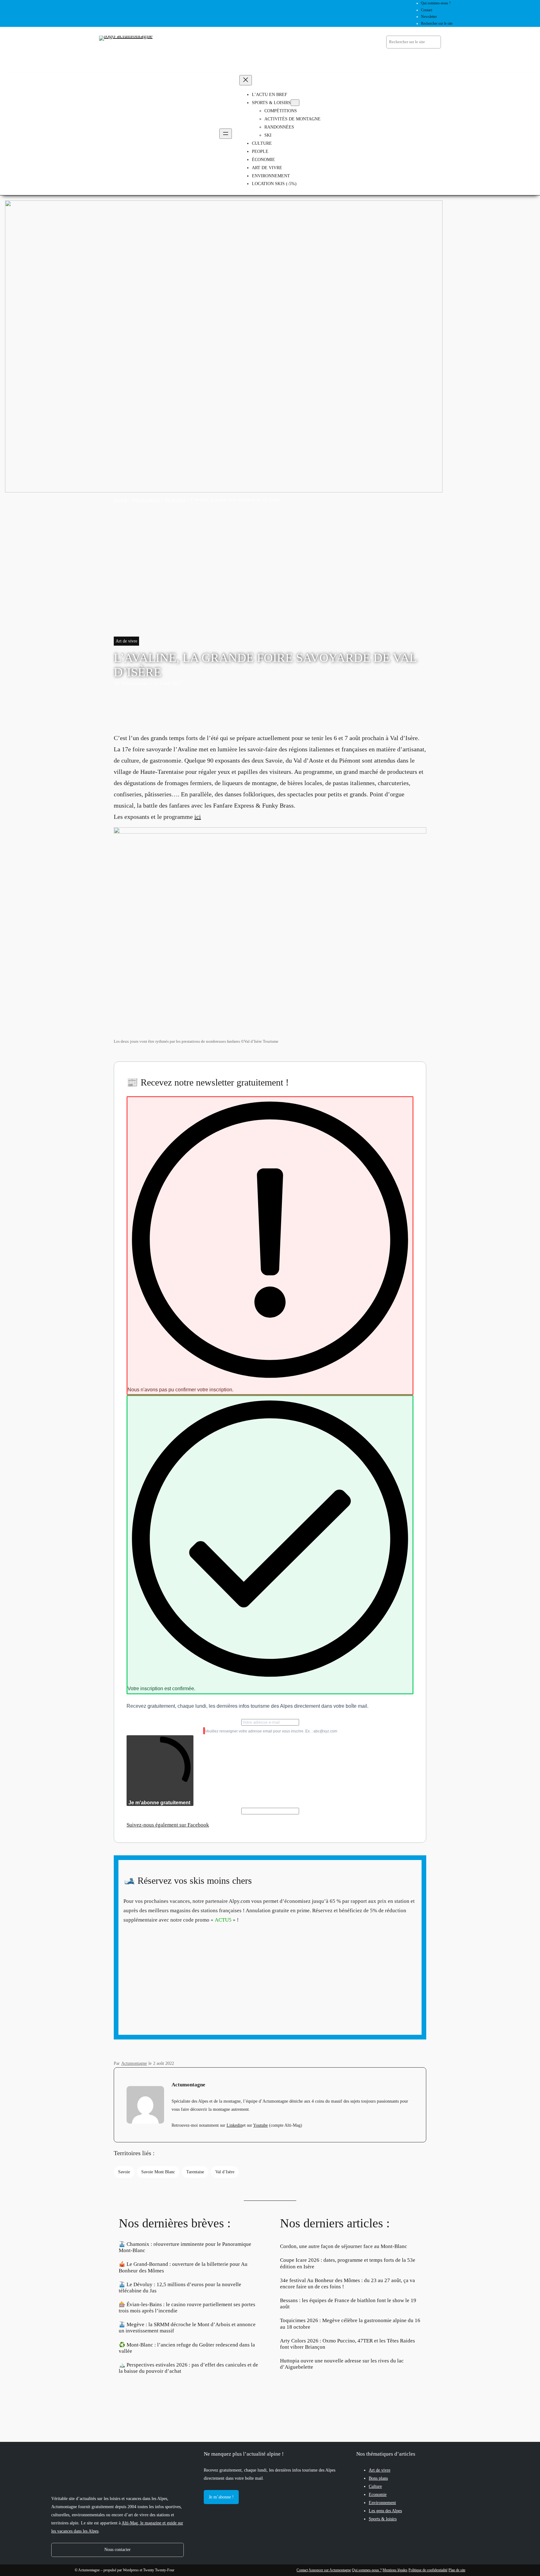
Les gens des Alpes (385, 2511)
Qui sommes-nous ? (367, 2570)
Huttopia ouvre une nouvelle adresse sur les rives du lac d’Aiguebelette (342, 2364)
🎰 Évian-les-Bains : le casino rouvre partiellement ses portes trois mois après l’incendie (187, 2308)
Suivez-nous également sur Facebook (168, 1825)
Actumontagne (134, 683)
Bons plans (378, 2478)
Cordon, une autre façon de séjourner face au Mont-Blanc (344, 2246)
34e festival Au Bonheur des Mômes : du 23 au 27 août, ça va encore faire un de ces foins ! (347, 2284)
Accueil (120, 500)
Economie (378, 2494)
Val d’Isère (225, 2172)
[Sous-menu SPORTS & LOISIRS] (295, 103)
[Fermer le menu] (246, 80)
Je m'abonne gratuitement (159, 1803)
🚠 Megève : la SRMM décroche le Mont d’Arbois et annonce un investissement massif (187, 2328)
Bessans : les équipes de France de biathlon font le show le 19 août (348, 2304)
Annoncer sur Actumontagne (330, 2570)
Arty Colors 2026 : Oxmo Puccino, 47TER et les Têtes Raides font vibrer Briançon (347, 2344)
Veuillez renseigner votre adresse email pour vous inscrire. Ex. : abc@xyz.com (271, 1731)
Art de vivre (175, 500)
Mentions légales (395, 2570)
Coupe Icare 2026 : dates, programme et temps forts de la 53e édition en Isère (348, 2263)
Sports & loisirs (383, 2519)
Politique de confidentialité (428, 2570)
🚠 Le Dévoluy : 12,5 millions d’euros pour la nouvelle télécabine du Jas (180, 2288)
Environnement (382, 2503)
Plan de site (457, 2570)
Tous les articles (146, 500)
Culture (375, 2486)
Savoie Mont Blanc (158, 2172)
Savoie (124, 2172)
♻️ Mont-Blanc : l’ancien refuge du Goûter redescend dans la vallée (187, 2348)
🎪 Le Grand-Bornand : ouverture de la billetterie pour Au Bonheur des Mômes (183, 2267)
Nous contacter (117, 2549)
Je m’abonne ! (221, 2497)
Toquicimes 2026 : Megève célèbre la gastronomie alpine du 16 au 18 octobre (350, 2324)
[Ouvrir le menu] (226, 134)
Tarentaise (195, 2172)
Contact (302, 2570)
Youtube (260, 2125)
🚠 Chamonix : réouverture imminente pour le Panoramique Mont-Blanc (185, 2247)
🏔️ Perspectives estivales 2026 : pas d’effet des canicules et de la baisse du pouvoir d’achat (188, 2368)
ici (198, 817)
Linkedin (235, 2125)
